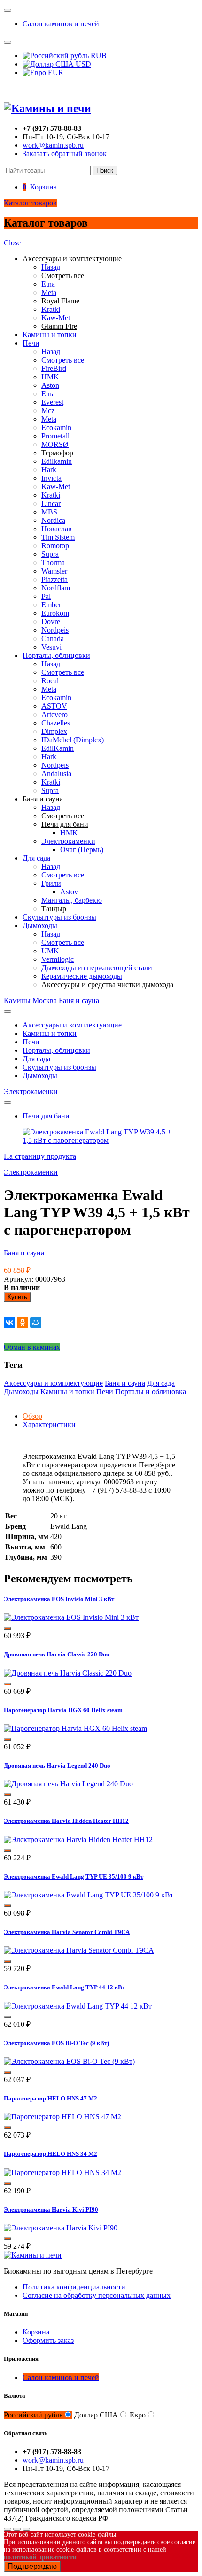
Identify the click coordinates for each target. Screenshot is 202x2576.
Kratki (51, 309)
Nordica (53, 520)
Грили (51, 883)
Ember (51, 605)
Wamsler (54, 571)
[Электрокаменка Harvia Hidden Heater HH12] (78, 1839)
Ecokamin (56, 427)
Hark (49, 470)
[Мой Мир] (36, 1322)
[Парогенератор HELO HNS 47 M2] (62, 2117)
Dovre (51, 622)
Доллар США (96, 2415)
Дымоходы (40, 925)
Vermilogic (58, 959)
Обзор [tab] (32, 1416)
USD (82, 64)
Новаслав (57, 529)
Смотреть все (63, 360)
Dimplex (54, 731)
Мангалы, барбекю (72, 900)
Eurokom (55, 613)
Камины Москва (30, 1001)
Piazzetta (54, 579)
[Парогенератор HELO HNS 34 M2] (62, 2172)
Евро (138, 2415)
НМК (50, 377)
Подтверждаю (32, 2566)
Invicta (51, 478)
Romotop (55, 546)
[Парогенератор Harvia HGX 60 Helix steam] (75, 1728)
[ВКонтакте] (9, 1322)
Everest (52, 402)
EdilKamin (58, 748)
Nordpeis (55, 630)
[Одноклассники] (23, 1322)
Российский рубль (33, 2415)
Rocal (50, 681)
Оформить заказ (48, 2340)
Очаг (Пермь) (82, 850)
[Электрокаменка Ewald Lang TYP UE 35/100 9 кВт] (89, 1895)
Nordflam (56, 588)
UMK (50, 951)
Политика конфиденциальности (74, 2287)
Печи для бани (46, 1116)
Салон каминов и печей (61, 24)
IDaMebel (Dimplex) (73, 740)
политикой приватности (40, 2557)
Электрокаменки (68, 841)
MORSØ (55, 444)
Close (12, 243)
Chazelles (56, 723)
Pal (46, 596)
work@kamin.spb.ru (53, 145)
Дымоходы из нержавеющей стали (97, 968)
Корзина (36, 2332)
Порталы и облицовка (151, 1392)
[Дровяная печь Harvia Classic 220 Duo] (68, 1673)
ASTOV (54, 706)
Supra (50, 554)
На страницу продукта (40, 1156)
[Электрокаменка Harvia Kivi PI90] (61, 2228)
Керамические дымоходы (82, 976)
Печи (31, 343)
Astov (69, 892)
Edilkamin (57, 461)
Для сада (36, 858)
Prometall (55, 436)
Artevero (54, 714)
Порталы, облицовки (56, 655)
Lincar (51, 503)
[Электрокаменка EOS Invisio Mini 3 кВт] (71, 1617)
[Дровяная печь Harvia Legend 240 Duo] (68, 1784)
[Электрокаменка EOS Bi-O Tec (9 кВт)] (69, 2061)
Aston (50, 385)
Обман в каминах (32, 1347)
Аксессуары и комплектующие (72, 1025)
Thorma (53, 563)
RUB (98, 56)
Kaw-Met (56, 318)
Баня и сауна (79, 1001)
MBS (49, 512)
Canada (53, 638)
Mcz (48, 411)
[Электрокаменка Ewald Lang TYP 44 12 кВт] (78, 2006)
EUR (55, 72)
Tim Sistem (58, 537)
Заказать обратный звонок (65, 154)
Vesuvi (51, 647)
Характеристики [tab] (49, 1424)
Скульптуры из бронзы (59, 917)
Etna (48, 284)
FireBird (54, 368)
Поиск (105, 170)
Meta (49, 292)
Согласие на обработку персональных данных (97, 2295)
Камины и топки (50, 335)
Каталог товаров (30, 203)
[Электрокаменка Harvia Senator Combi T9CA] (79, 1950)
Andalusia (56, 774)
